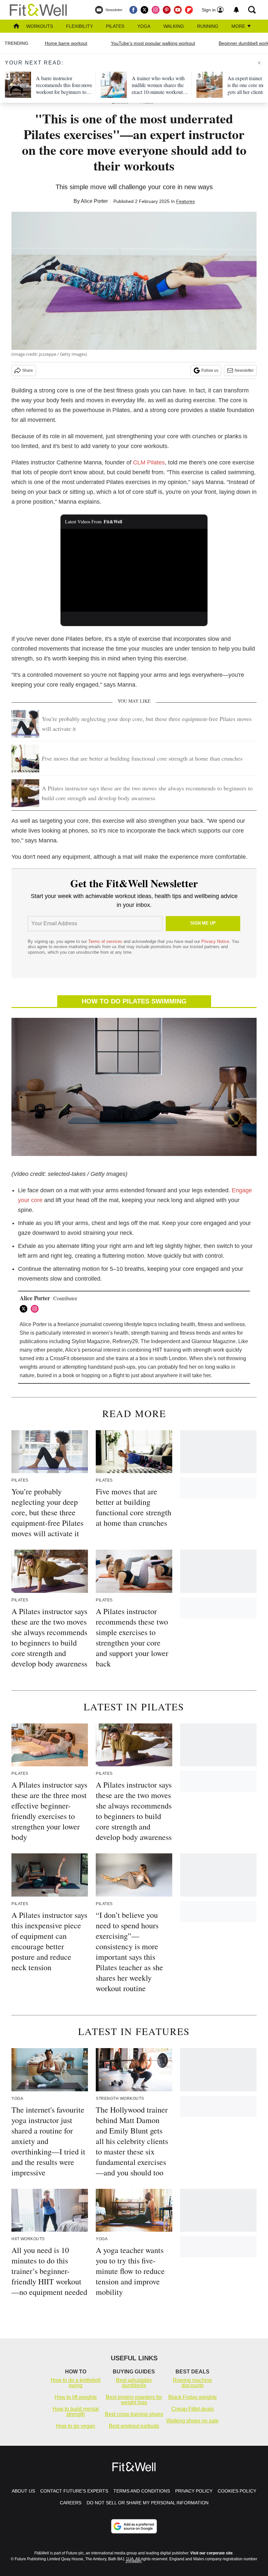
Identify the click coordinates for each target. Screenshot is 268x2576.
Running (208, 26)
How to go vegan (75, 2426)
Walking (174, 26)
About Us (23, 2491)
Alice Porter (94, 201)
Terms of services (106, 941)
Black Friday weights (193, 2397)
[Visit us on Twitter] (144, 10)
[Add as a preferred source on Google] (134, 2526)
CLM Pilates (149, 462)
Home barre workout (66, 43)
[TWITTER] (25, 1309)
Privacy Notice (215, 941)
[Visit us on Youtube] (178, 10)
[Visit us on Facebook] (133, 10)
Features (185, 201)
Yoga (144, 26)
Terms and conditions (142, 2491)
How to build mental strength (76, 2412)
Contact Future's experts (74, 2491)
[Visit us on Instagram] (156, 10)
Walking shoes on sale (193, 2421)
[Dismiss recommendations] (259, 63)
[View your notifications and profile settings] (236, 10)
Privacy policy (194, 2491)
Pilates (115, 26)
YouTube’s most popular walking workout (153, 43)
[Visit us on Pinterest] (167, 10)
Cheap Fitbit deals (193, 2409)
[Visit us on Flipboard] (189, 10)
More (239, 26)
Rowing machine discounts (193, 2383)
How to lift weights (76, 2397)
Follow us (210, 370)
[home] (16, 27)
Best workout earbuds (134, 2426)
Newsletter (244, 370)
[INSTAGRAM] (36, 1309)
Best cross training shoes (134, 2414)
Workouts (40, 26)
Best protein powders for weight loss (134, 2400)
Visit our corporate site (211, 2553)
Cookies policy (237, 2491)
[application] (134, 570)
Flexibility (79, 26)
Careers (71, 2503)
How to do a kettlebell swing (76, 2383)
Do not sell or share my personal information (148, 2503)
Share (28, 370)
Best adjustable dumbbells (134, 2383)
